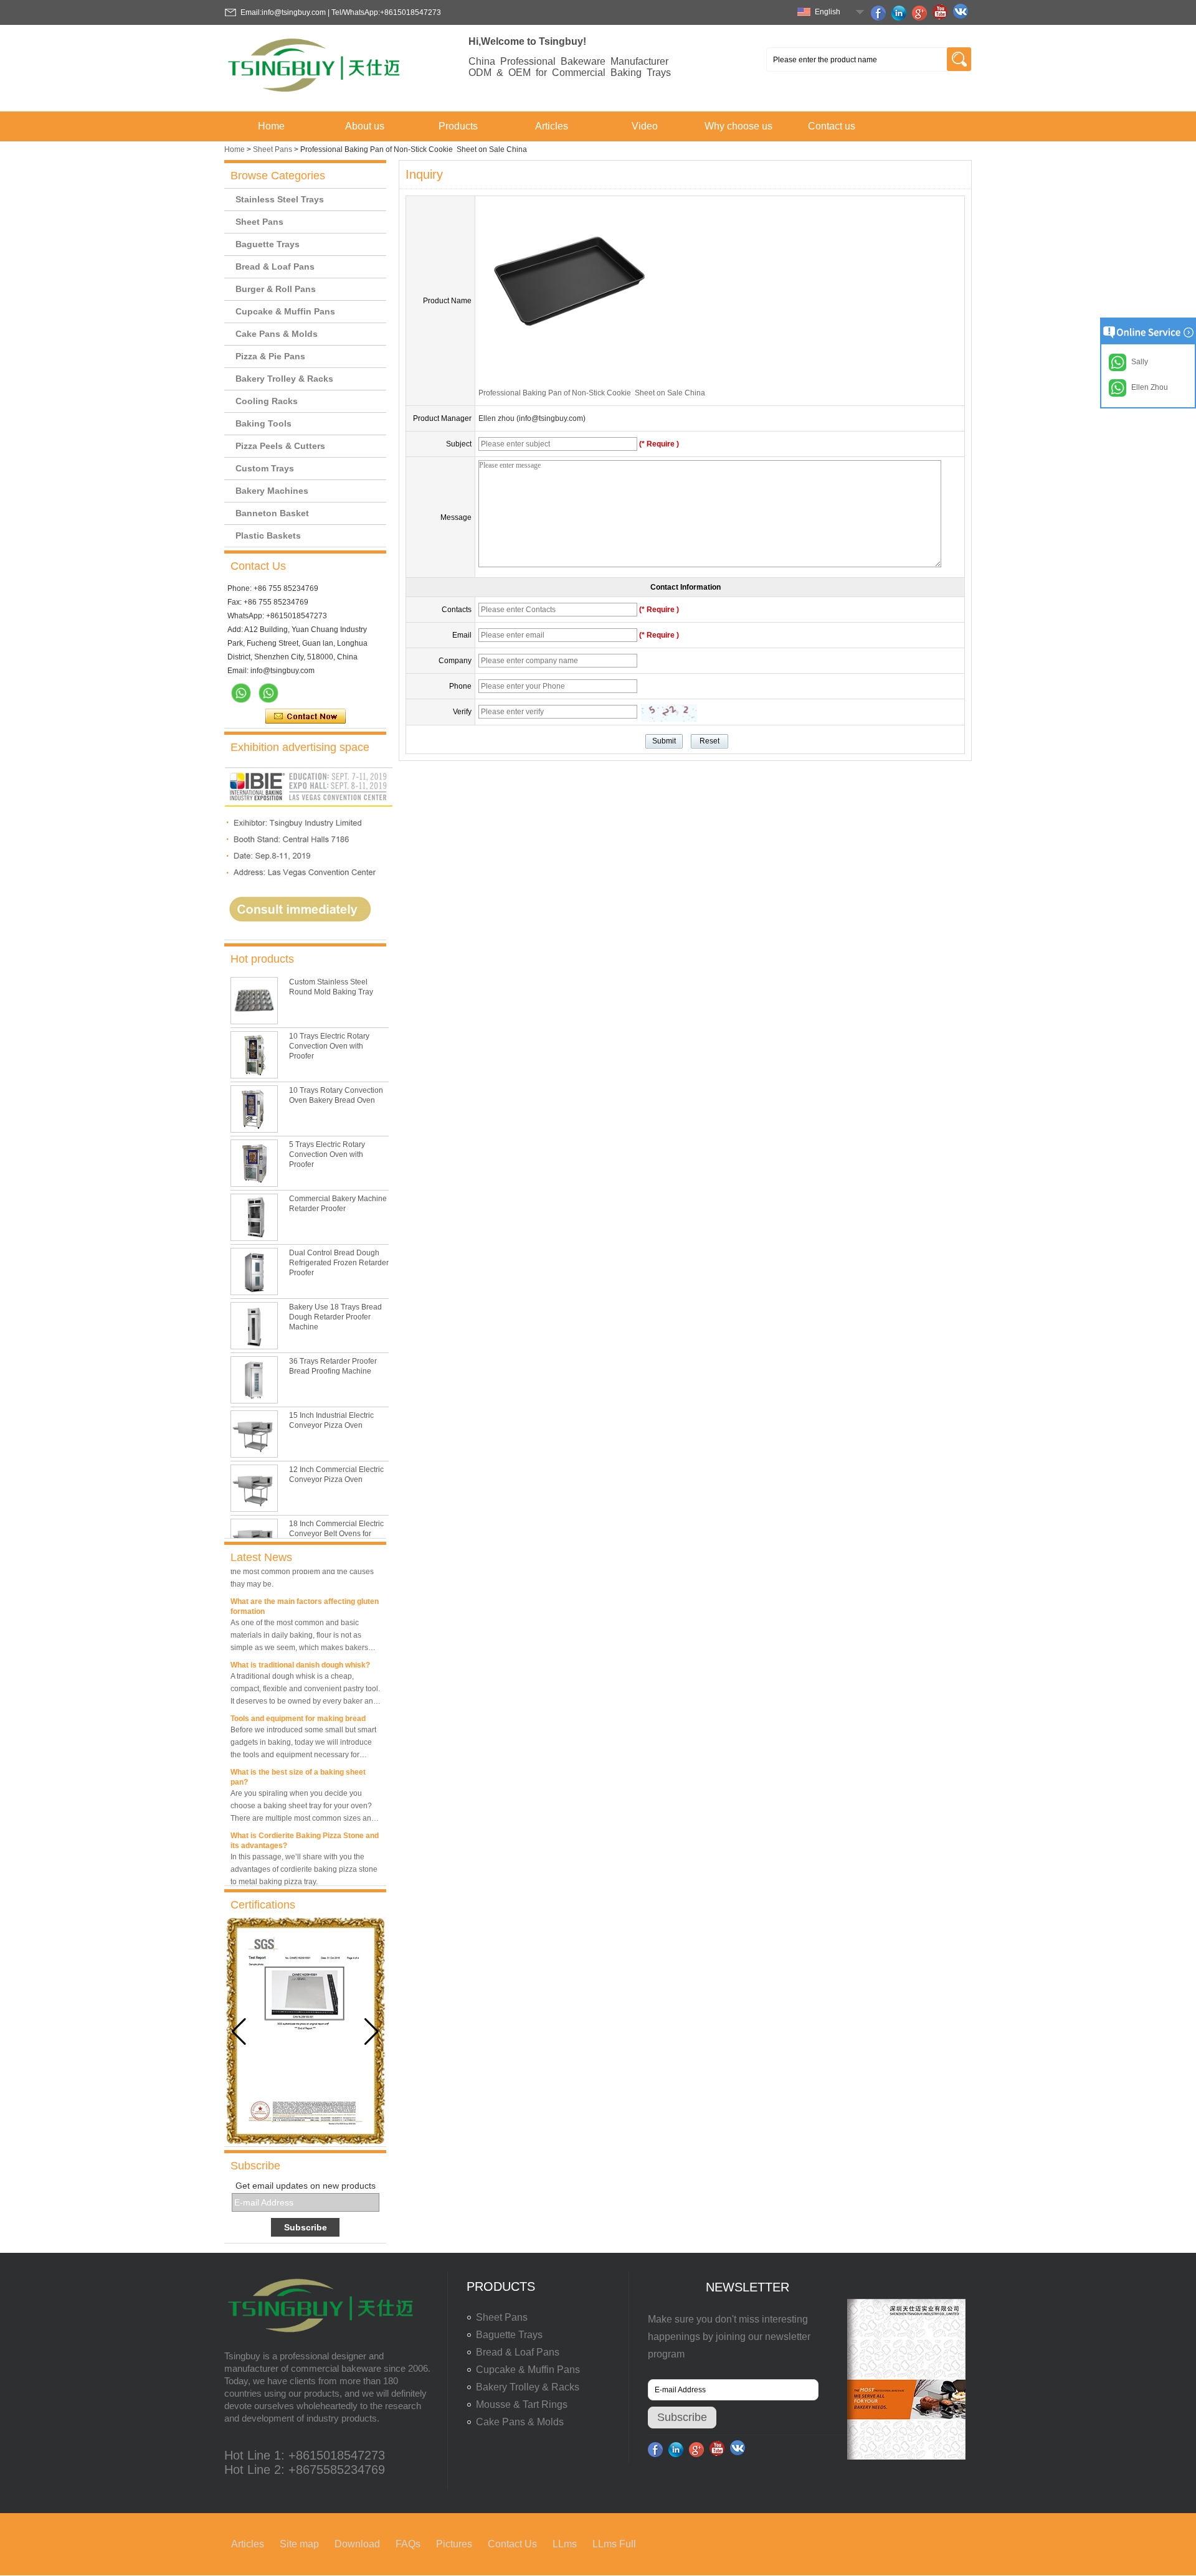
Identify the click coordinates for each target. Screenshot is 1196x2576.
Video (645, 126)
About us (365, 126)
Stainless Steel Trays (280, 199)
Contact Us (512, 2544)
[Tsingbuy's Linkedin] (901, 13)
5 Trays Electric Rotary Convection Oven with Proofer (327, 1154)
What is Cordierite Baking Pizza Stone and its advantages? (305, 1828)
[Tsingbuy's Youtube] (942, 13)
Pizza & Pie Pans (270, 356)
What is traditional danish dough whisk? (300, 1652)
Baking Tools (263, 423)
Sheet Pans (273, 149)
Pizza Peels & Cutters (280, 446)
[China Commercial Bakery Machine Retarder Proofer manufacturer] (254, 1217)
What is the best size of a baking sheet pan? (298, 1764)
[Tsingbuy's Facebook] (880, 13)
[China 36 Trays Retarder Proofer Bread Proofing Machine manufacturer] (254, 1380)
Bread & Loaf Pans (275, 267)
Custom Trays (265, 468)
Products (458, 126)
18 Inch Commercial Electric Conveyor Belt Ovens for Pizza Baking (336, 1534)
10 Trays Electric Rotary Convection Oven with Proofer (329, 1046)
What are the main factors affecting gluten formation (305, 1593)
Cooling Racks (267, 401)
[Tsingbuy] (315, 96)
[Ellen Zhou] (241, 693)
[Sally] (268, 693)
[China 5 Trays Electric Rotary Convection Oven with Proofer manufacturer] (254, 1163)
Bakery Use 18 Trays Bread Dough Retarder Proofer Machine (335, 1317)
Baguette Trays (268, 244)
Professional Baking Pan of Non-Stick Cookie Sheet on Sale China (592, 393)
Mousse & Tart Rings (522, 2404)
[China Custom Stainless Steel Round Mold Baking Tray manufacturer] (254, 1001)
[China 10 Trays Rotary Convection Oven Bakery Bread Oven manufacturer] (254, 1109)
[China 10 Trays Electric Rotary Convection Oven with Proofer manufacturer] (254, 1055)
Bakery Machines (272, 491)
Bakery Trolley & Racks (284, 379)
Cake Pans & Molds (277, 334)
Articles (552, 126)
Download (357, 2544)
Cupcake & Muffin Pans (285, 311)
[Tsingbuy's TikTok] (962, 13)
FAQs (408, 2544)
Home (271, 126)
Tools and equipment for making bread (298, 1706)
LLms (565, 2544)
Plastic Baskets (268, 535)
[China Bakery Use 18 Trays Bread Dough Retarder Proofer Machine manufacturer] (254, 1326)
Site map (299, 2544)
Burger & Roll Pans (276, 289)
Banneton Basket (272, 513)
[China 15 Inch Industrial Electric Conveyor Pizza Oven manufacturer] (254, 1434)
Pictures (454, 2544)
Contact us (832, 126)
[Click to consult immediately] (308, 935)
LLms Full (614, 2544)
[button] (372, 2032)
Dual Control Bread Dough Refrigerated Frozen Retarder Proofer (339, 1263)
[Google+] (921, 13)
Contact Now (306, 717)
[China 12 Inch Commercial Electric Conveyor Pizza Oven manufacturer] (254, 1488)
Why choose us (738, 126)
